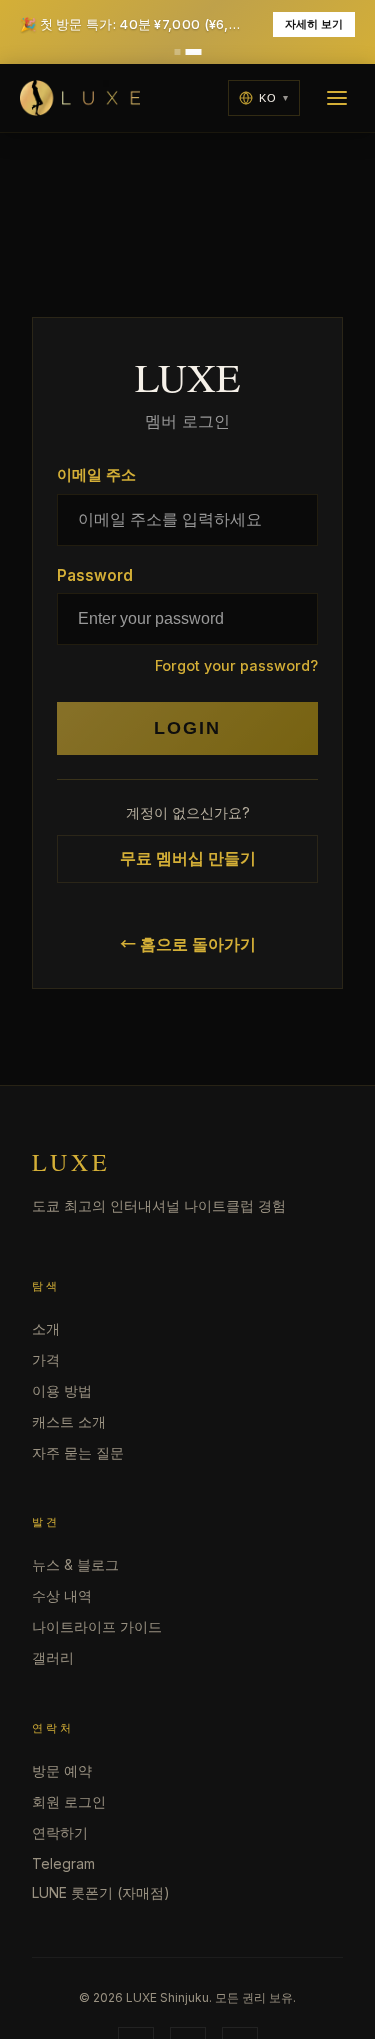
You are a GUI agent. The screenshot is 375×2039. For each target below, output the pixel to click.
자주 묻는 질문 (78, 1452)
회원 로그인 (69, 1801)
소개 (46, 1328)
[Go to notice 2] (193, 52)
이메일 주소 (96, 474)
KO (268, 98)
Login (187, 728)
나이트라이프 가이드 (97, 1626)
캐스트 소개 (69, 1421)
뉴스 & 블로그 (75, 1564)
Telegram (63, 1863)
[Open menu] (337, 98)
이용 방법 (62, 1390)
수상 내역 (62, 1595)
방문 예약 (62, 1770)
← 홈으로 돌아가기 (188, 944)
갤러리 (53, 1657)
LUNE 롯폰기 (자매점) (101, 1892)
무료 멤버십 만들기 (188, 858)
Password (95, 575)
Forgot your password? (236, 665)
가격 (46, 1359)
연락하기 (60, 1832)
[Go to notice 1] (177, 52)
